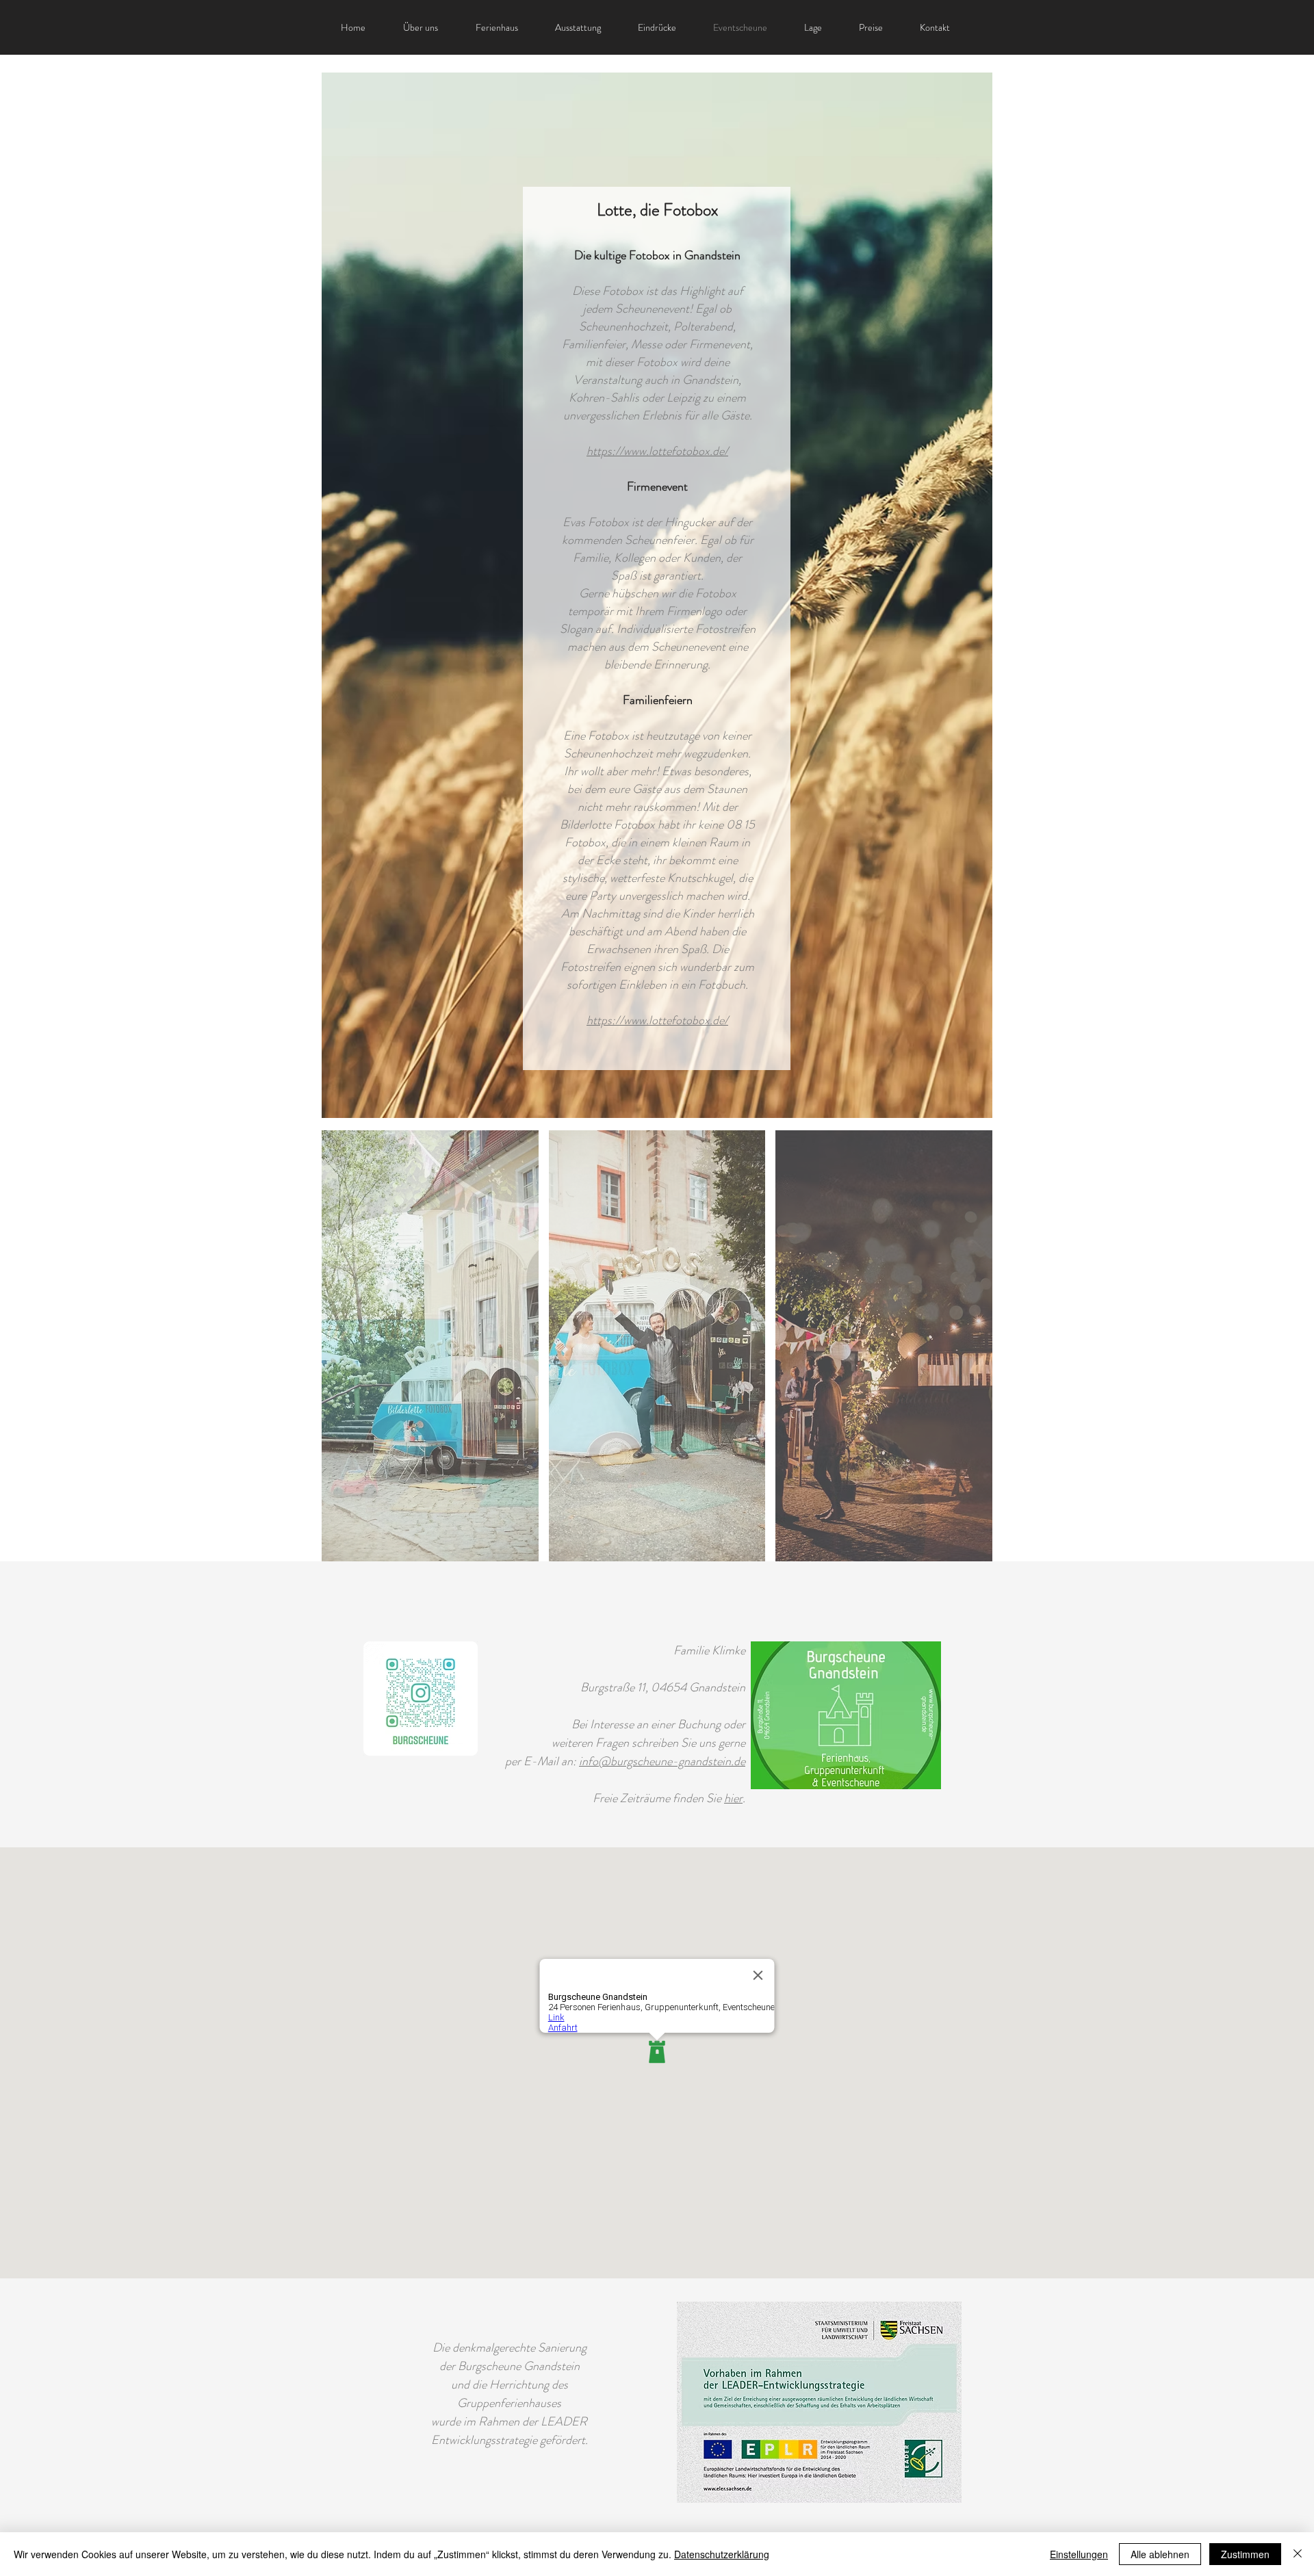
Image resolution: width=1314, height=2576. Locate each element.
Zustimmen (1245, 2554)
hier (733, 1798)
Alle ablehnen (1160, 2554)
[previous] (351, 1358)
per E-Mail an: (542, 1761)
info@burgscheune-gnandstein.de (662, 1761)
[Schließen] (1298, 2554)
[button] (430, 1346)
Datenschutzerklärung (722, 2554)
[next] (963, 1358)
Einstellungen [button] (1079, 2554)
